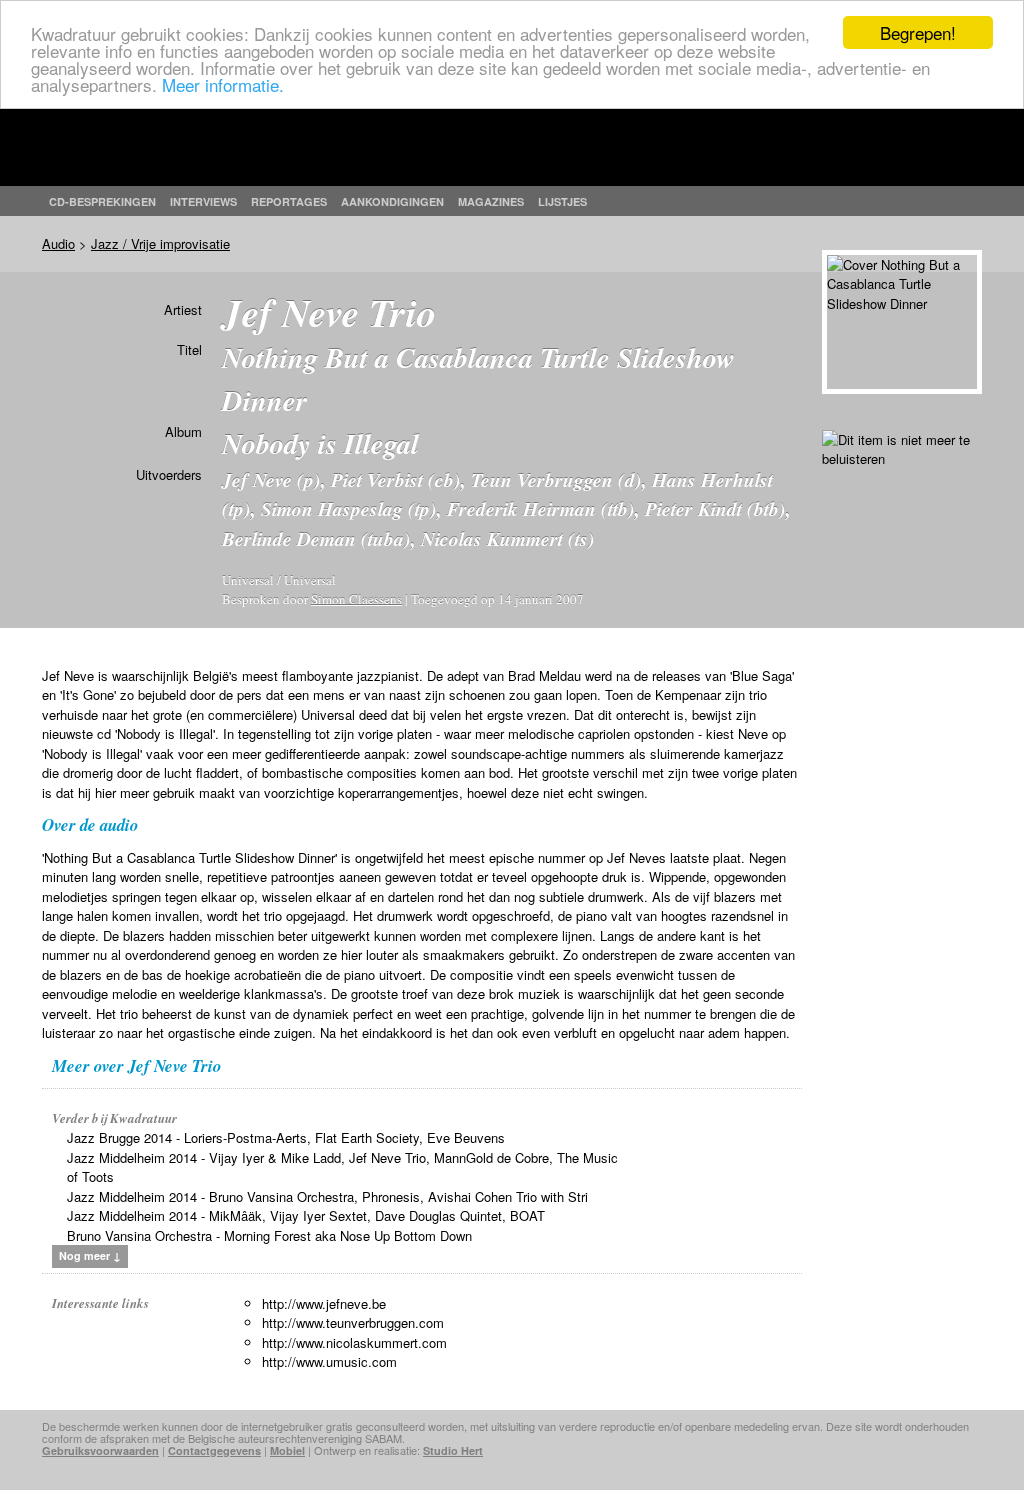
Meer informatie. (223, 84)
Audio (58, 243)
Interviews (203, 201)
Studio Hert (453, 1450)
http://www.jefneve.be (324, 1303)
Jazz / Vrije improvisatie (160, 243)
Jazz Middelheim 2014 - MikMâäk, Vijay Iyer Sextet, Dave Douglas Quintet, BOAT (306, 1215)
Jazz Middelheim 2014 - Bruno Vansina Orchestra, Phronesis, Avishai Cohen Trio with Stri (327, 1196)
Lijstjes (562, 201)
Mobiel (287, 1450)
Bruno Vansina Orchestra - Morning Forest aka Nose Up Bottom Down (269, 1235)
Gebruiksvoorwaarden (100, 1450)
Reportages (289, 201)
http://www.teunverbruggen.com (353, 1322)
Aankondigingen (392, 201)
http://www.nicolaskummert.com (354, 1342)
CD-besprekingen (102, 201)
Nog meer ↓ (90, 1255)
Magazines (491, 201)
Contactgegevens (214, 1450)
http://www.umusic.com (329, 1361)
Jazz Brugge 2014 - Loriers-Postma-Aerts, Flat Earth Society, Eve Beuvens (286, 1137)
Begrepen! (918, 32)
